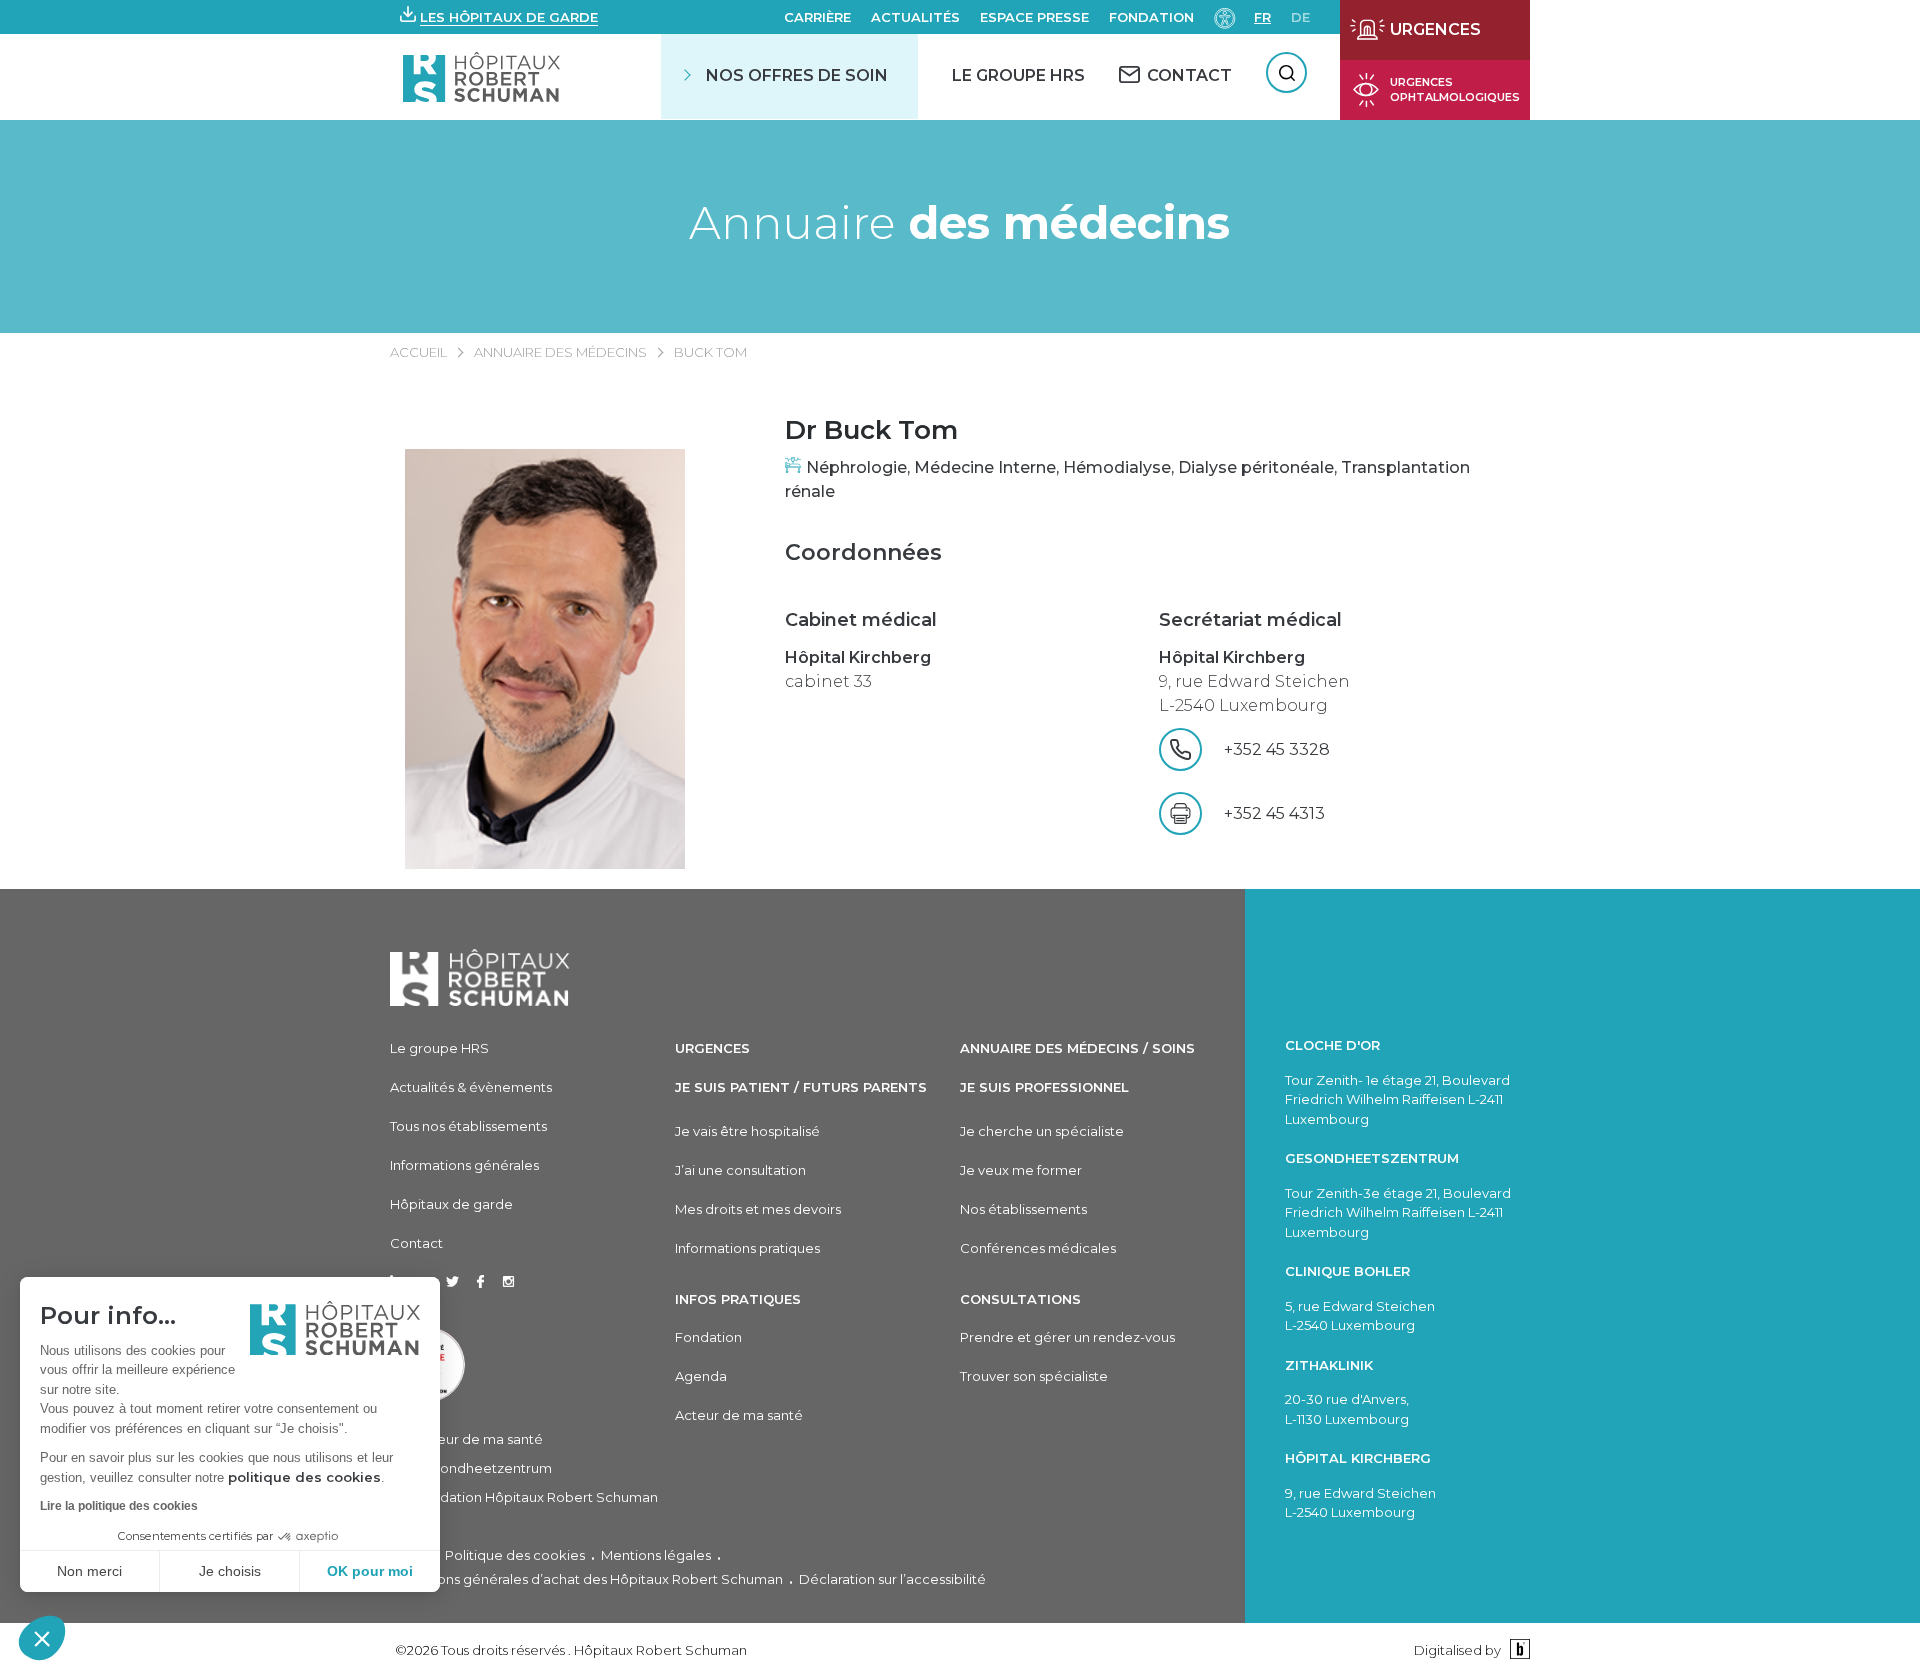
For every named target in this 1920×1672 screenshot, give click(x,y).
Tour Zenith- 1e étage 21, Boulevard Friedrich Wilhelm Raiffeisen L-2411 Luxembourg (1397, 1099)
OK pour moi (370, 1571)
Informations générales (464, 1165)
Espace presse (1034, 17)
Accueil (418, 352)
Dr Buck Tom (871, 430)
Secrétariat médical (1250, 620)
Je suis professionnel (1044, 1087)
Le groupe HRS (439, 1048)
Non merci (89, 1571)
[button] (42, 1638)
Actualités (915, 17)
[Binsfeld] (1517, 1649)
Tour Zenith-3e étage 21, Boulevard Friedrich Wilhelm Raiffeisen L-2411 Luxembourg (1398, 1212)
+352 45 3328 (1320, 749)
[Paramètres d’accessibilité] (1225, 16)
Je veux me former (1021, 1170)
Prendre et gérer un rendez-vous (1067, 1337)
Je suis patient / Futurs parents (801, 1087)
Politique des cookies (515, 1555)
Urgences (712, 1048)
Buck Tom (710, 352)
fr (1262, 17)
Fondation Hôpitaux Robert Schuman (536, 1497)
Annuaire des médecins (560, 352)
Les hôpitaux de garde (509, 17)
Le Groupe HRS (1018, 75)
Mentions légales (656, 1555)
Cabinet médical (861, 620)
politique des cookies (304, 1477)
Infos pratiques (738, 1299)
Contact (416, 1243)
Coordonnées (863, 552)
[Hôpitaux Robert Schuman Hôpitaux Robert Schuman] (483, 76)
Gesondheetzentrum (483, 1468)
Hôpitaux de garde (451, 1204)
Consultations (1020, 1299)
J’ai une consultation (740, 1170)
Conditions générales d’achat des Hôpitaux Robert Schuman (586, 1579)
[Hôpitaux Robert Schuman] (480, 977)
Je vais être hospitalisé (747, 1131)
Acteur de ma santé (479, 1439)
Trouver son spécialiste (1034, 1376)
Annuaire (959, 222)
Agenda (701, 1376)
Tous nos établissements (468, 1126)
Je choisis (230, 1571)
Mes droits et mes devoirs (758, 1209)
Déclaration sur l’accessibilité (892, 1579)
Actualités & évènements (471, 1087)
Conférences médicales (1038, 1248)
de (1300, 17)
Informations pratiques (747, 1248)
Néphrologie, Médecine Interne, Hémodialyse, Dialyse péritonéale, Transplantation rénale (1127, 479)
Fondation (1151, 17)
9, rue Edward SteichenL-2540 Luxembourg (1254, 681)
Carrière (817, 17)
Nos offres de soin (797, 75)
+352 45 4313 (1274, 813)
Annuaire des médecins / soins (1077, 1048)
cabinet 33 (858, 669)
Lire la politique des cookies (119, 1506)
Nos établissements (1023, 1209)
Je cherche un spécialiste (1042, 1131)
